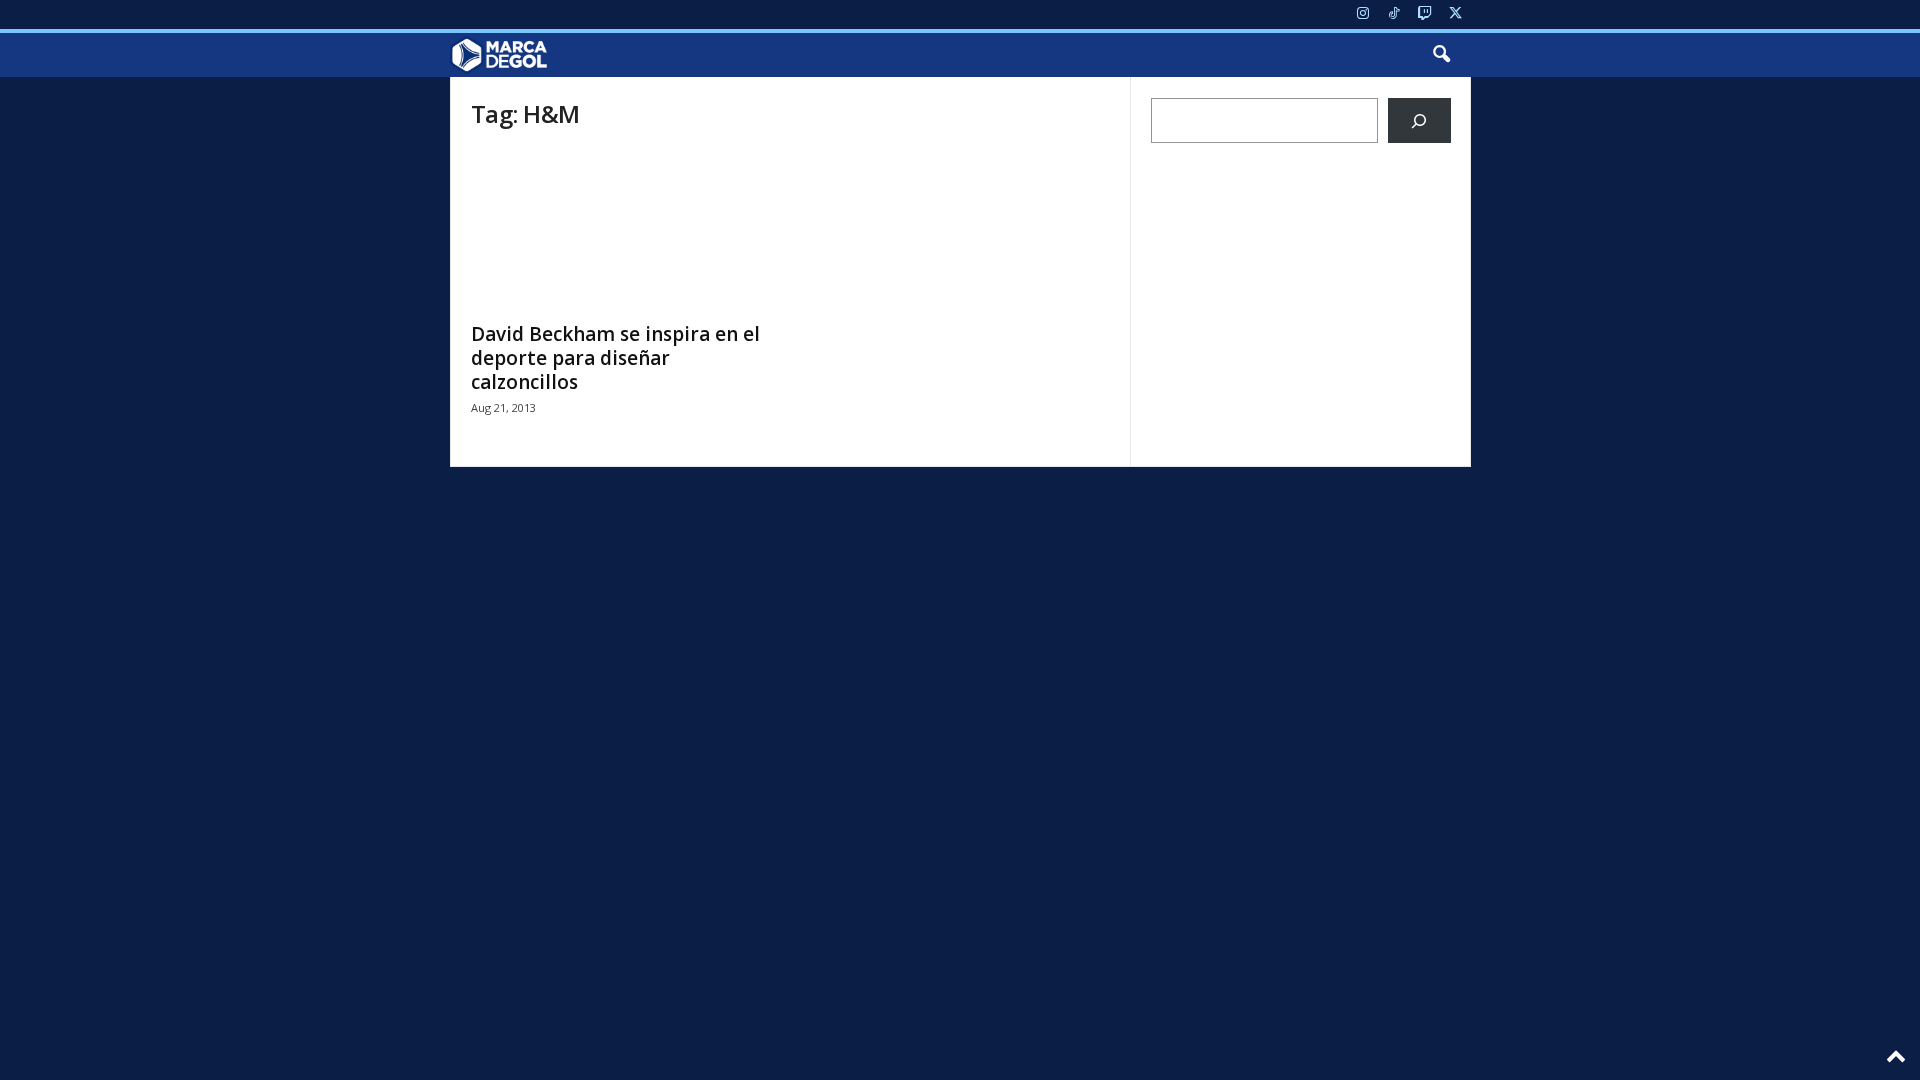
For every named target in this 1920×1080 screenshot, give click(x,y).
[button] (1441, 55)
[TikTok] (1394, 14)
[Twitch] (1425, 14)
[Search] (1419, 120)
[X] (1456, 14)
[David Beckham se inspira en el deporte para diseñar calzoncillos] (621, 230)
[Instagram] (1363, 14)
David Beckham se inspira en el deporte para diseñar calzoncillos (615, 358)
